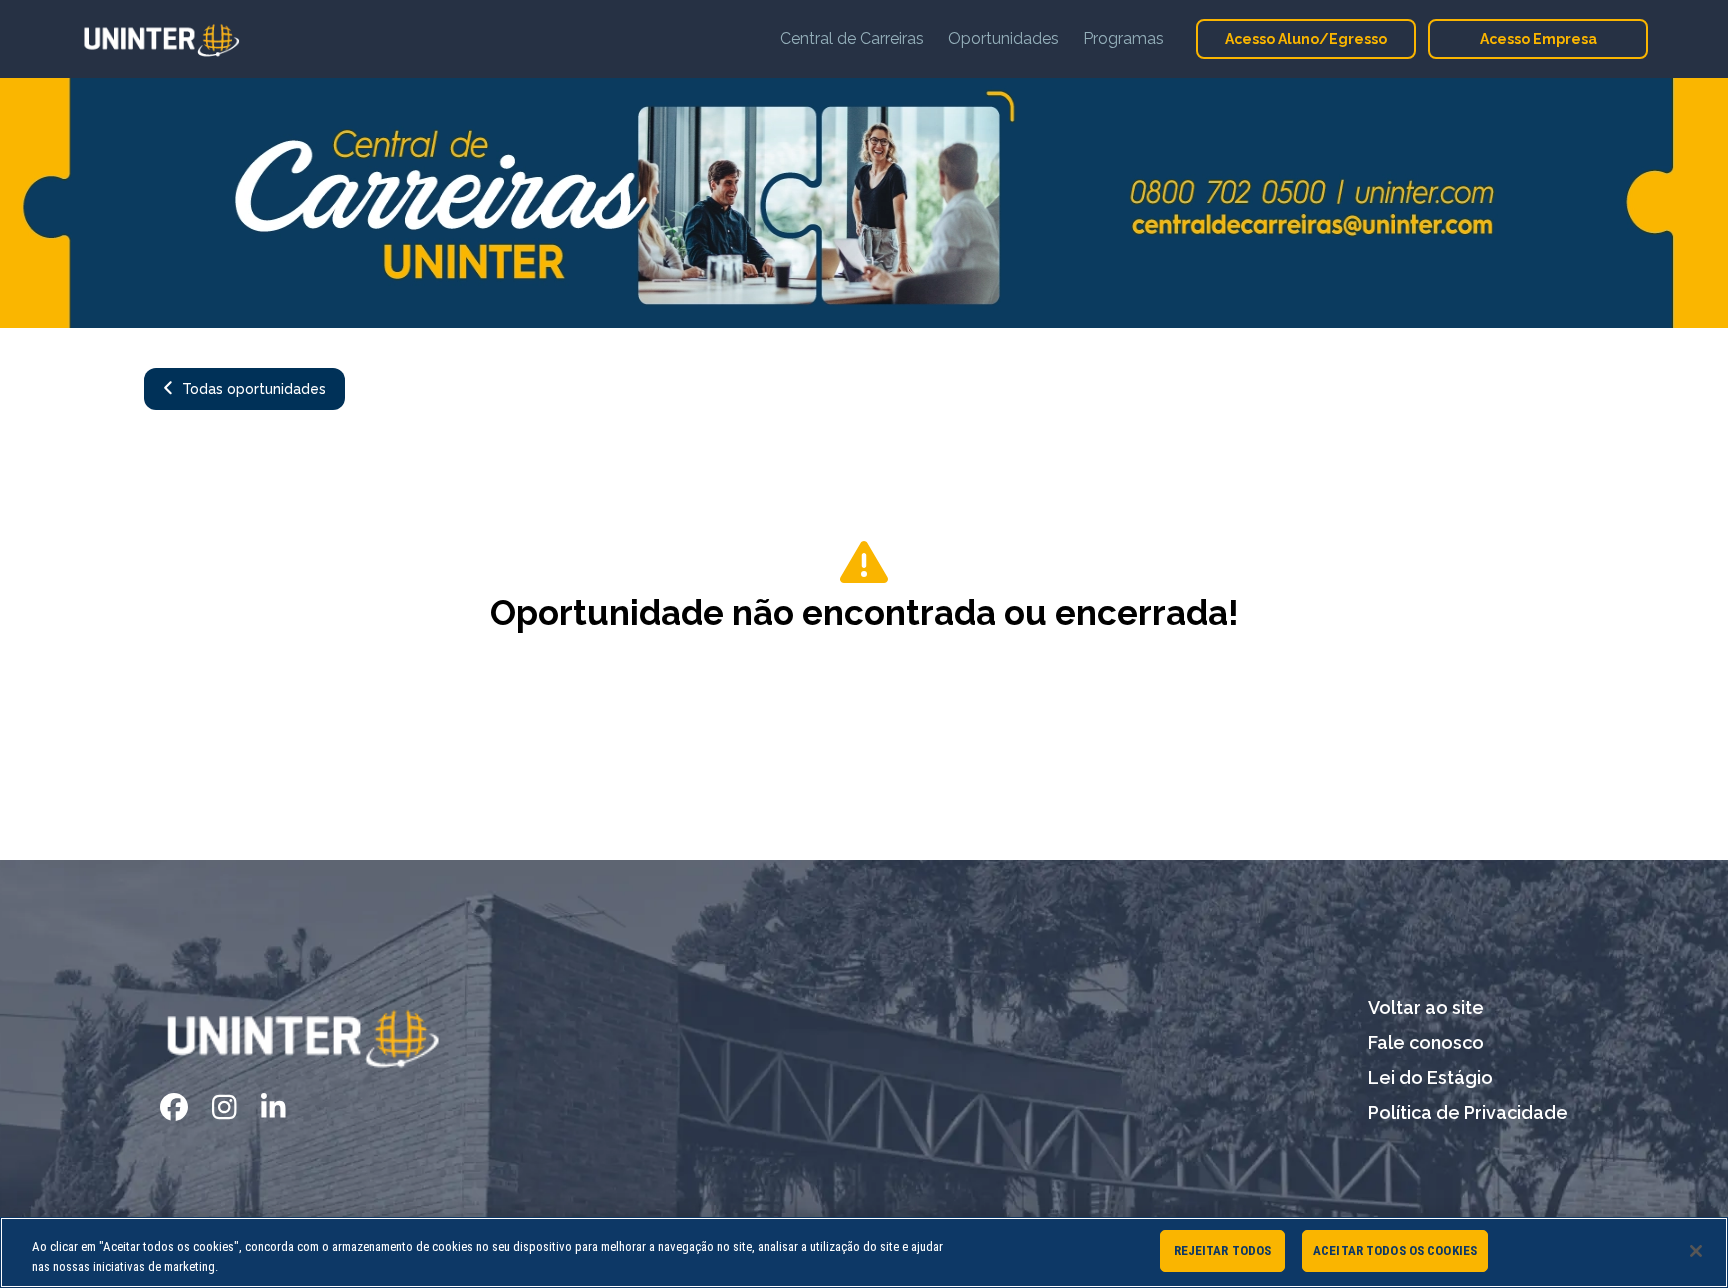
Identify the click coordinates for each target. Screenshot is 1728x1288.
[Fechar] (1696, 1251)
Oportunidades (1003, 38)
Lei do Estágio (1430, 1077)
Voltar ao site (1426, 1007)
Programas (1123, 38)
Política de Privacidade (1468, 1112)
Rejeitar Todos (1223, 1250)
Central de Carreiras (852, 38)
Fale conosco (1426, 1042)
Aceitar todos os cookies (1395, 1250)
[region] (864, 1252)
